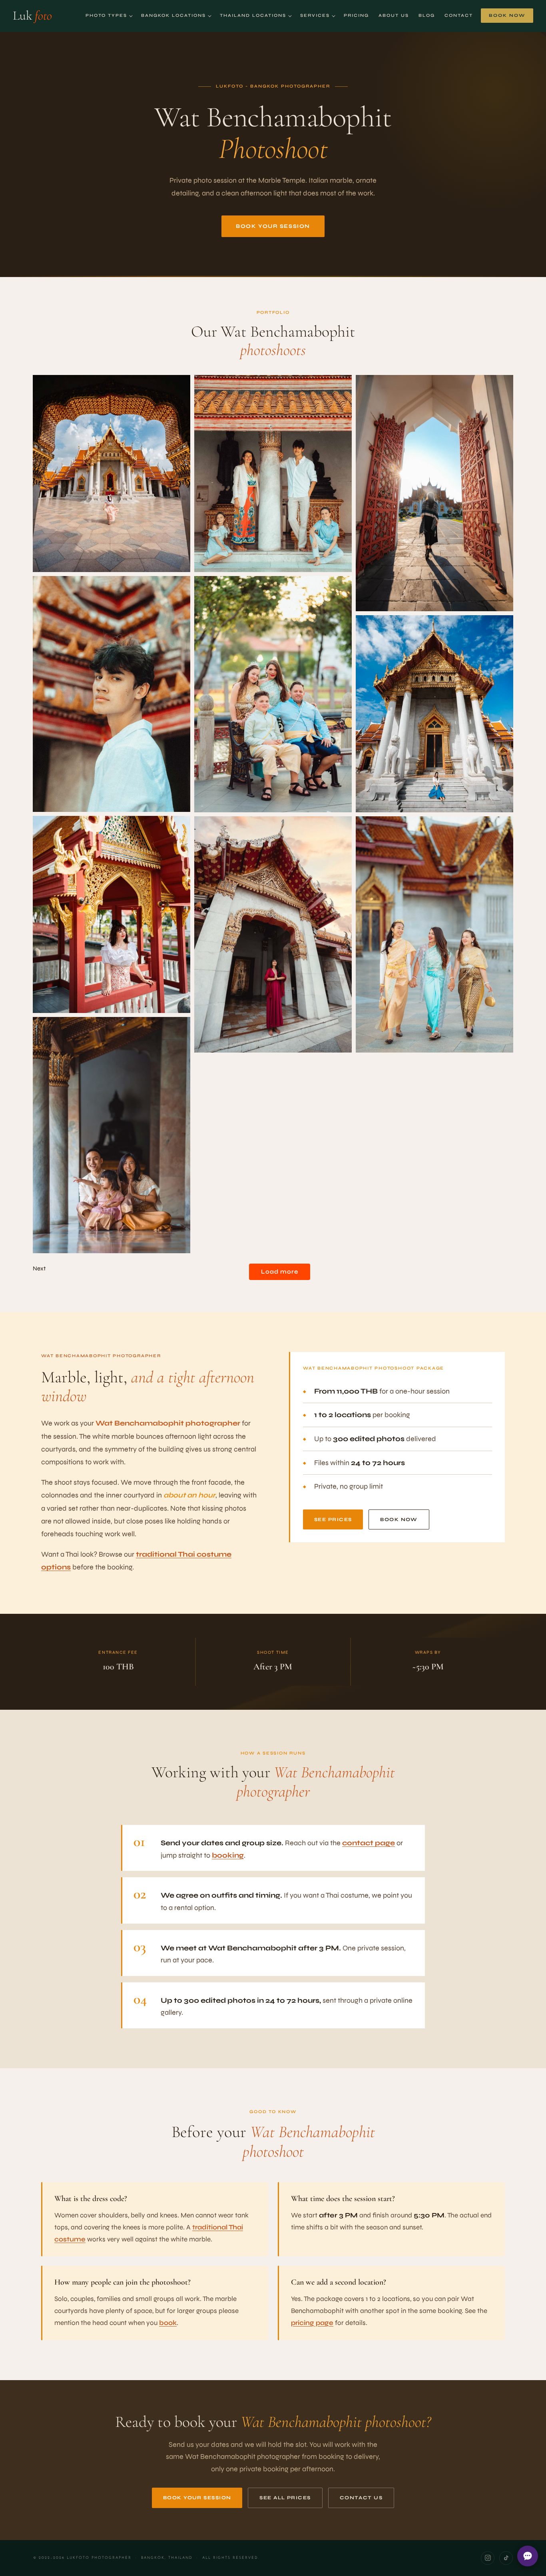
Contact (459, 15)
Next (39, 1268)
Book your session (273, 226)
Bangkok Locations (173, 15)
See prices (333, 1519)
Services (315, 15)
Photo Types (106, 15)
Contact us (361, 2498)
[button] (112, 474)
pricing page (312, 2323)
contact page (369, 1843)
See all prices (285, 2498)
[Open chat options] (528, 2556)
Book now (399, 1519)
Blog (427, 15)
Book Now (507, 15)
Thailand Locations (253, 15)
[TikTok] (506, 2558)
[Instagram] (488, 2558)
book (168, 2323)
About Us (394, 15)
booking (228, 1855)
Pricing (356, 15)
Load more (280, 1272)
